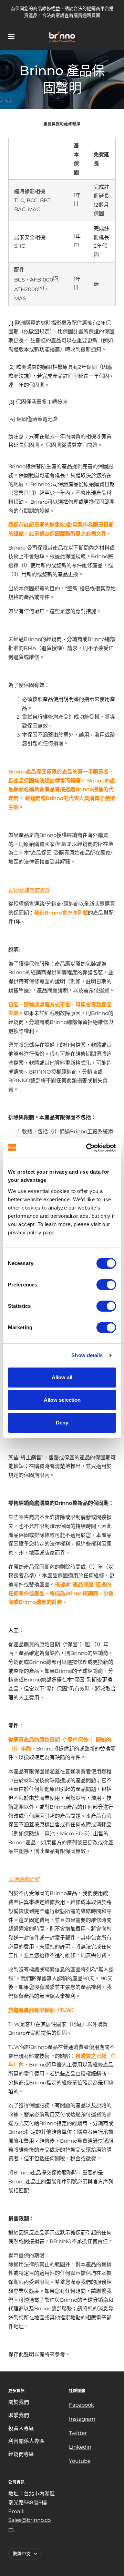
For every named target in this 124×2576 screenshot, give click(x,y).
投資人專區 (21, 2428)
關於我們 (19, 2402)
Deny (62, 1423)
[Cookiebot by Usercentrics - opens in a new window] (87, 1148)
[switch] (106, 1285)
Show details (87, 1355)
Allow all (62, 1377)
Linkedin (80, 2447)
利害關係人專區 (26, 2441)
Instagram (82, 2419)
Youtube (80, 2461)
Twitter (78, 2433)
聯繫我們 (19, 2415)
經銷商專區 (21, 2454)
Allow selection (62, 1400)
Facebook (81, 2405)
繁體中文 (22, 2554)
